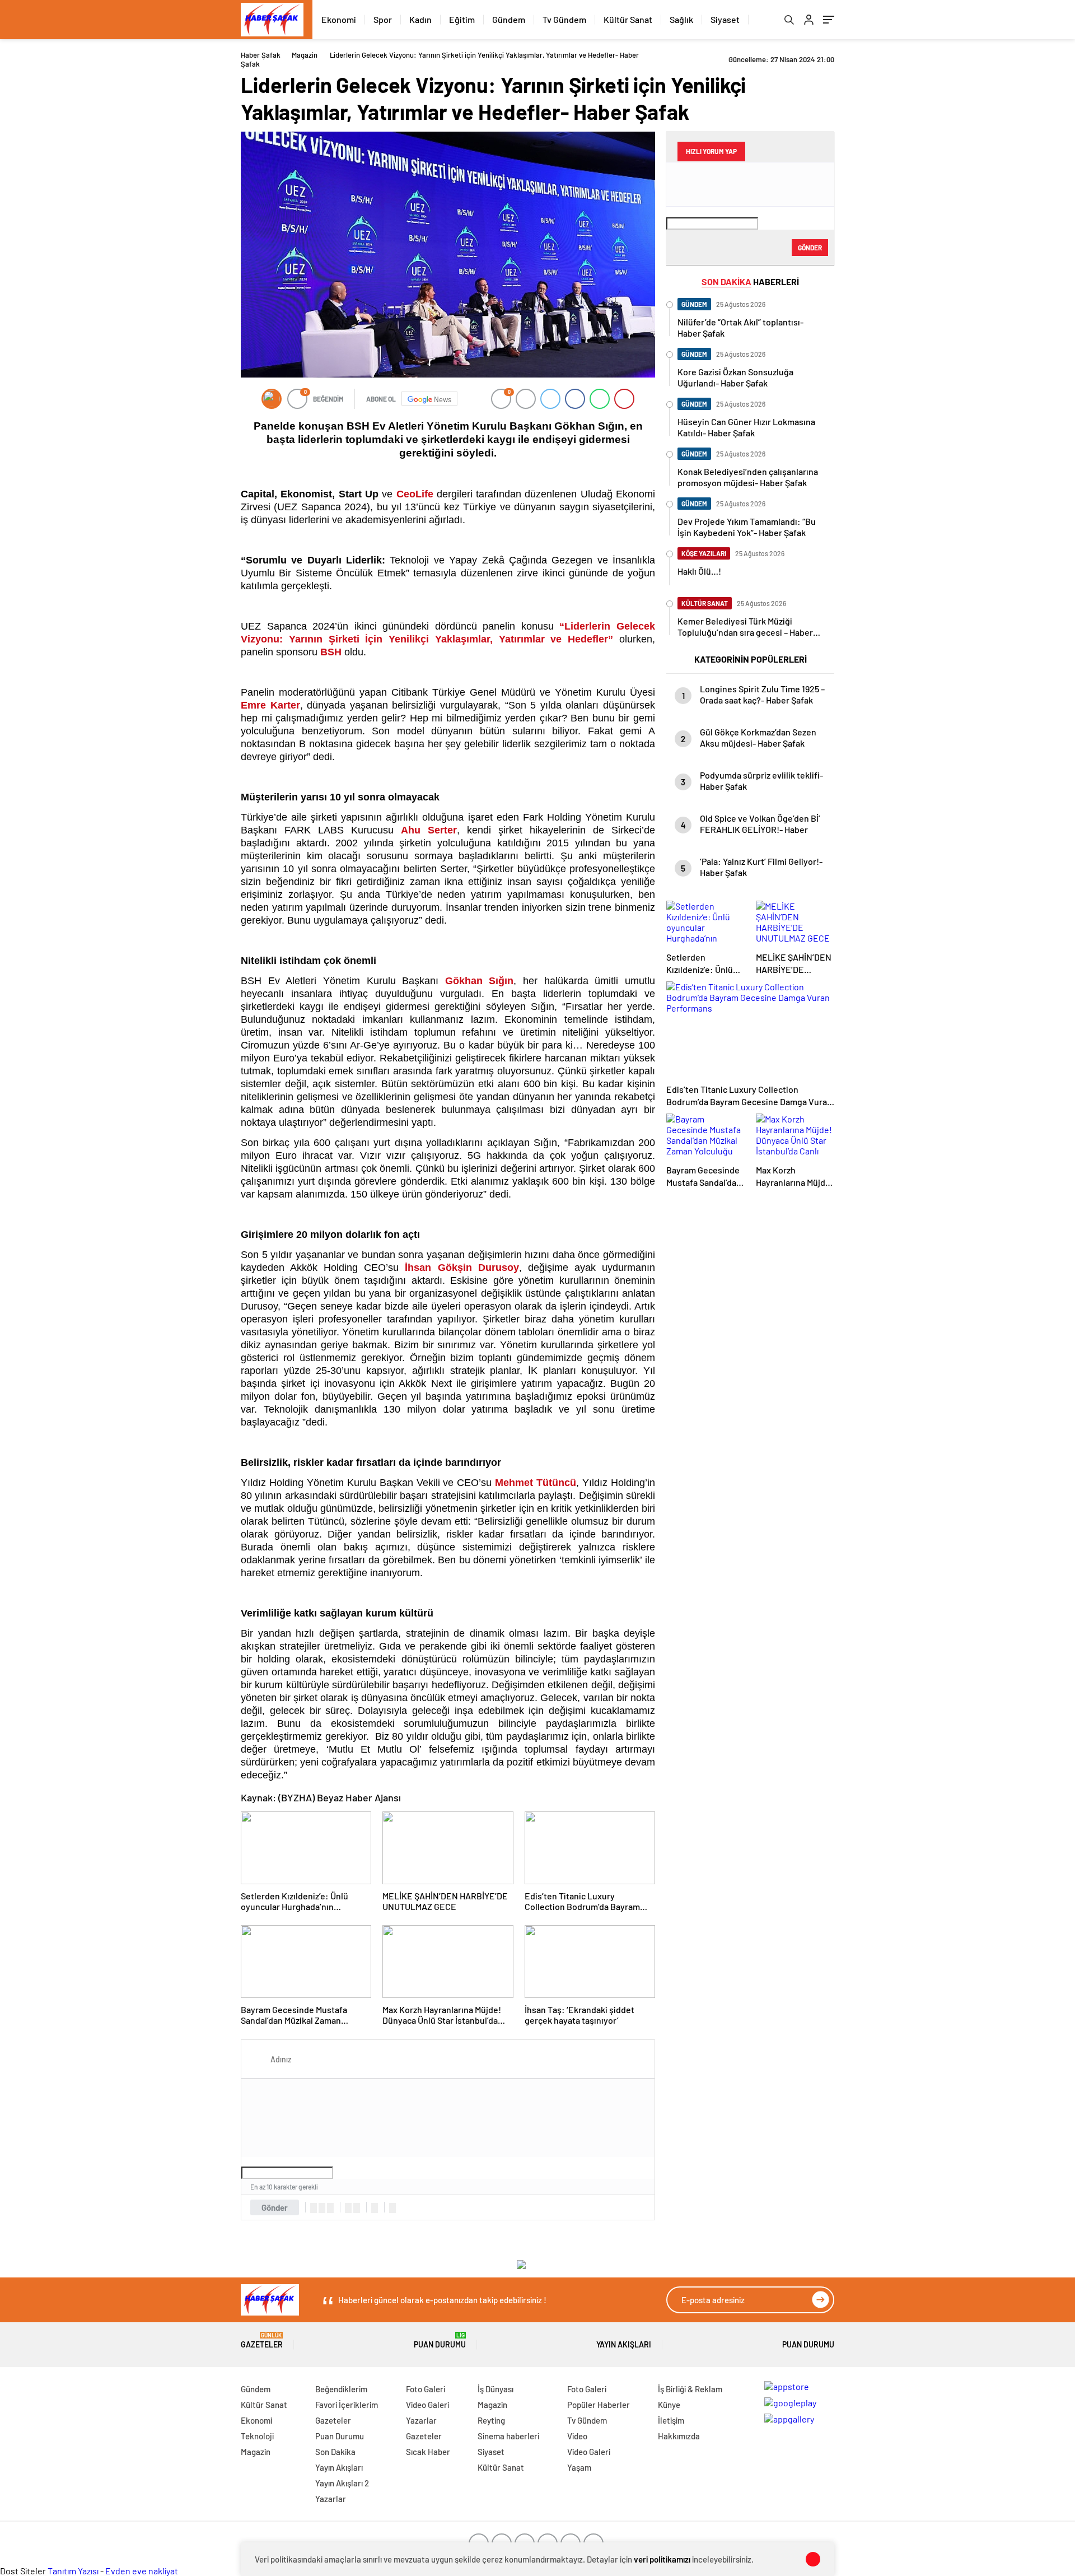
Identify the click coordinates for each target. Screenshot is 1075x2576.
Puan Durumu (440, 2340)
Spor (383, 19)
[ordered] (348, 2208)
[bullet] (357, 2208)
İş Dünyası (496, 2389)
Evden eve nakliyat (142, 2571)
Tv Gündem (564, 19)
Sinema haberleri (508, 2436)
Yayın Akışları (624, 2344)
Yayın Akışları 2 (342, 2483)
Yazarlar (331, 2499)
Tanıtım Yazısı (73, 2571)
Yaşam (579, 2467)
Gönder (275, 2207)
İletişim (671, 2420)
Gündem (509, 19)
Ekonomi (339, 19)
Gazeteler (262, 2340)
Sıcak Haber (428, 2452)
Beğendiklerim (341, 2389)
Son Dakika (335, 2452)
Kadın (420, 19)
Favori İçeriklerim (347, 2405)
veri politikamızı (662, 2559)
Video (577, 2436)
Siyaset (725, 19)
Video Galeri (427, 2405)
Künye (669, 2405)
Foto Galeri (426, 2389)
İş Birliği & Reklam (690, 2389)
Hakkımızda (679, 2436)
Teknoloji (257, 2436)
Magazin (305, 55)
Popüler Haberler (599, 2405)
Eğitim (462, 19)
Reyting (491, 2420)
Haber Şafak (261, 55)
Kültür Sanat (628, 19)
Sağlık (681, 19)
